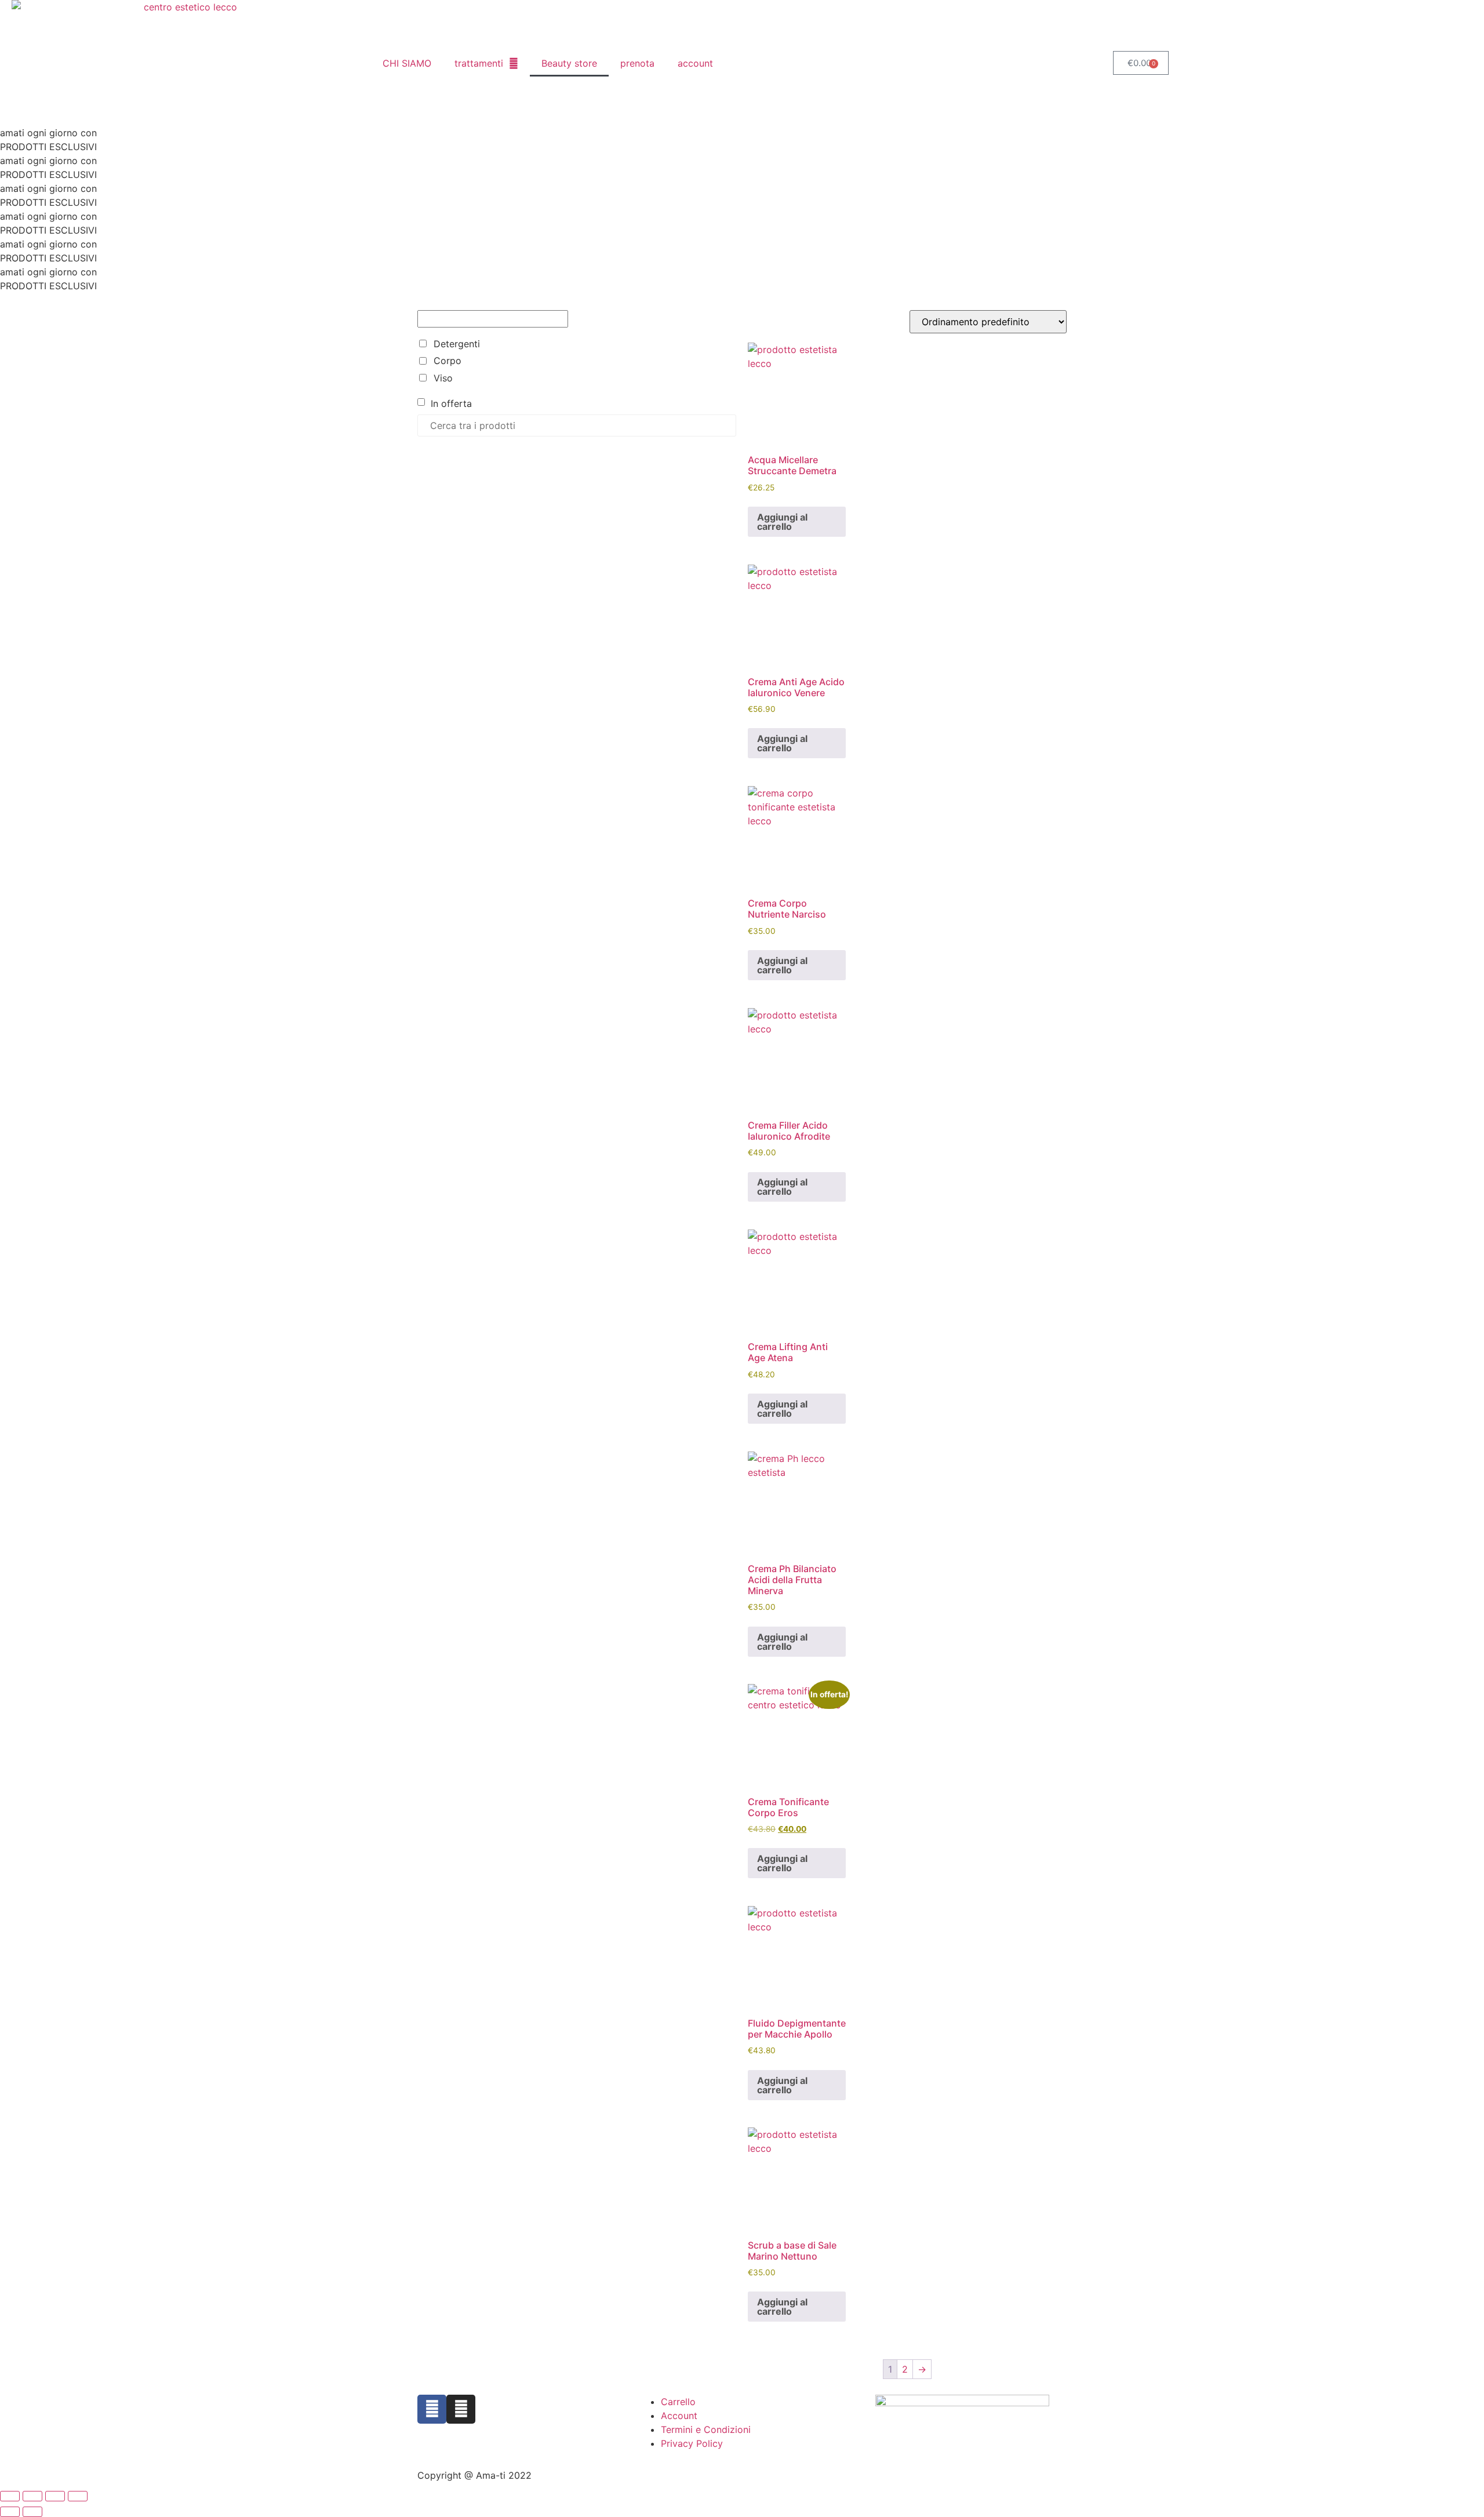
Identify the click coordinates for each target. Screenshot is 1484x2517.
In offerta (451, 403)
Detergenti (457, 344)
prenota (637, 63)
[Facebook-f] (432, 2409)
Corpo (448, 361)
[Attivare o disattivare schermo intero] (32, 2496)
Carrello (678, 2402)
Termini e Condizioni (706, 2429)
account (695, 63)
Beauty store (569, 63)
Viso (443, 378)
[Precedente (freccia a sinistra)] (10, 2512)
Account (679, 2416)
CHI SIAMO (407, 63)
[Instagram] (461, 2409)
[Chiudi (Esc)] (78, 2496)
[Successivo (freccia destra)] (32, 2512)
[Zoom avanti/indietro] (10, 2496)
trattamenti (479, 63)
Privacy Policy (692, 2443)
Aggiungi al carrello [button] (782, 522)
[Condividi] (55, 2496)
